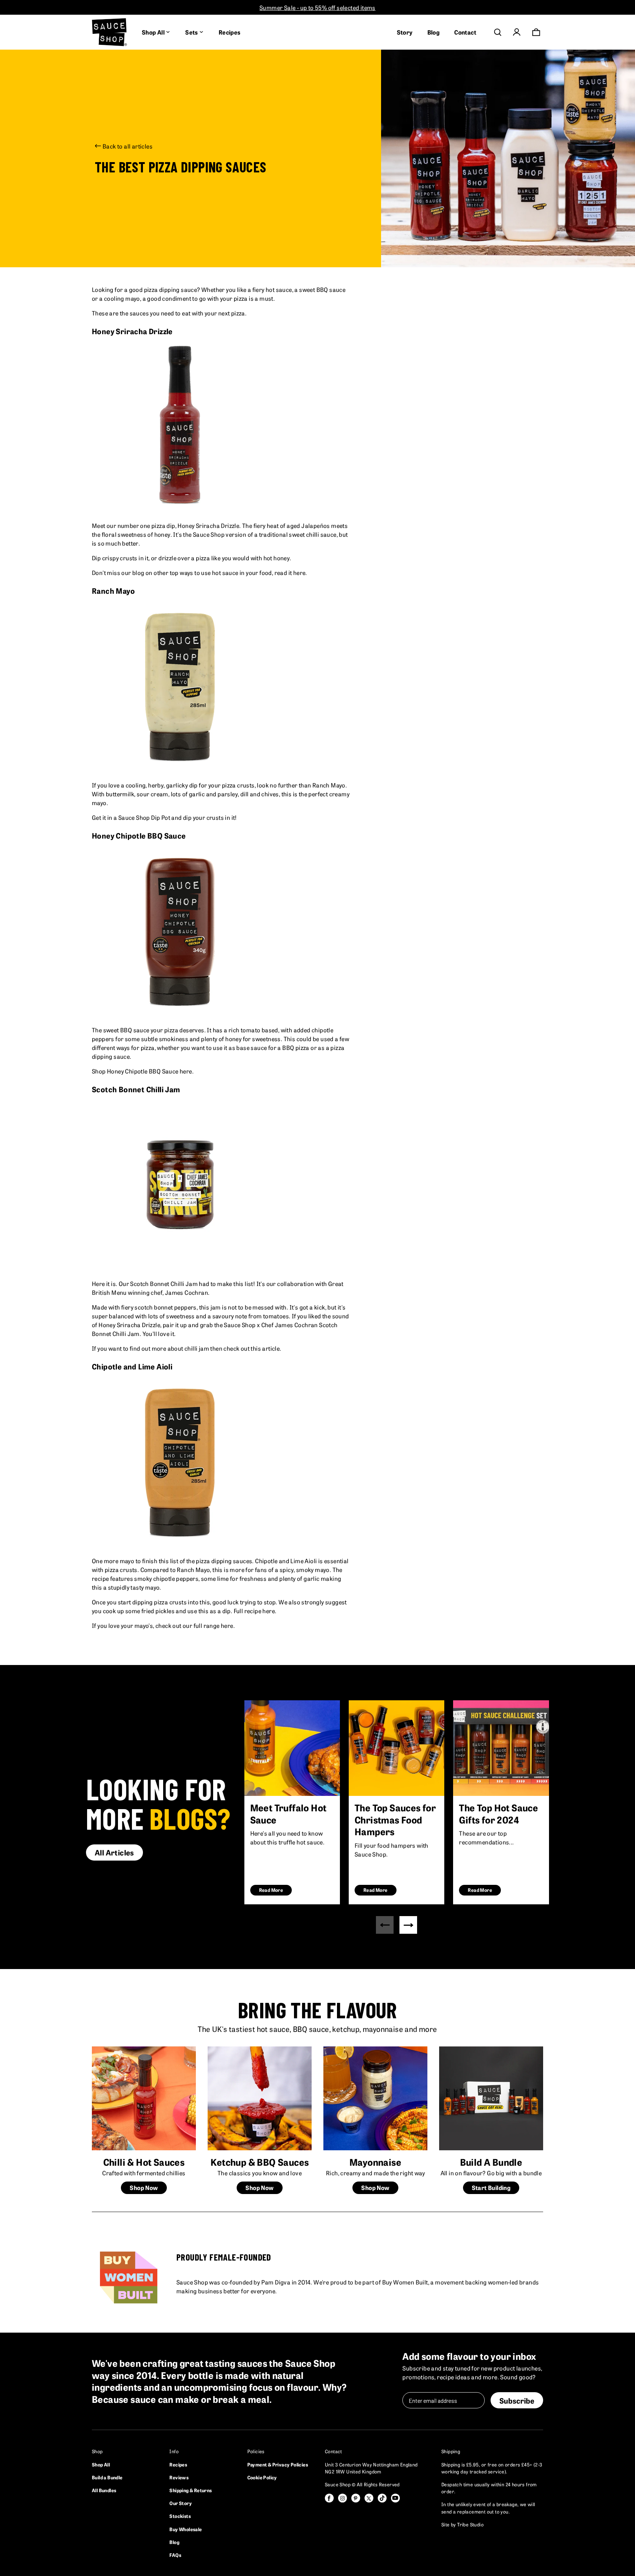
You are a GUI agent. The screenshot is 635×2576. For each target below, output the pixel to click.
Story (405, 32)
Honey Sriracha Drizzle (208, 525)
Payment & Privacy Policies (278, 2464)
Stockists (180, 2516)
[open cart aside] (536, 32)
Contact (465, 32)
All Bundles (104, 2490)
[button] (408, 1925)
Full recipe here (254, 1611)
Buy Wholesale (186, 2529)
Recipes (230, 32)
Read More (271, 1890)
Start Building (491, 2187)
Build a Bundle (107, 2477)
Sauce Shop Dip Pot (144, 817)
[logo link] (110, 32)
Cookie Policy (262, 2477)
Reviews (179, 2477)
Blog (434, 32)
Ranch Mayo (329, 785)
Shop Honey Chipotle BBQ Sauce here (142, 1071)
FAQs (175, 2555)
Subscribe (517, 2400)
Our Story (181, 2503)
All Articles (114, 1852)
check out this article (252, 1348)
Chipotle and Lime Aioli (286, 1561)
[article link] (292, 1748)
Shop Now (144, 2187)
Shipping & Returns (191, 2490)
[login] (517, 32)
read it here (290, 572)
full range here (214, 1625)
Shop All (101, 2464)
